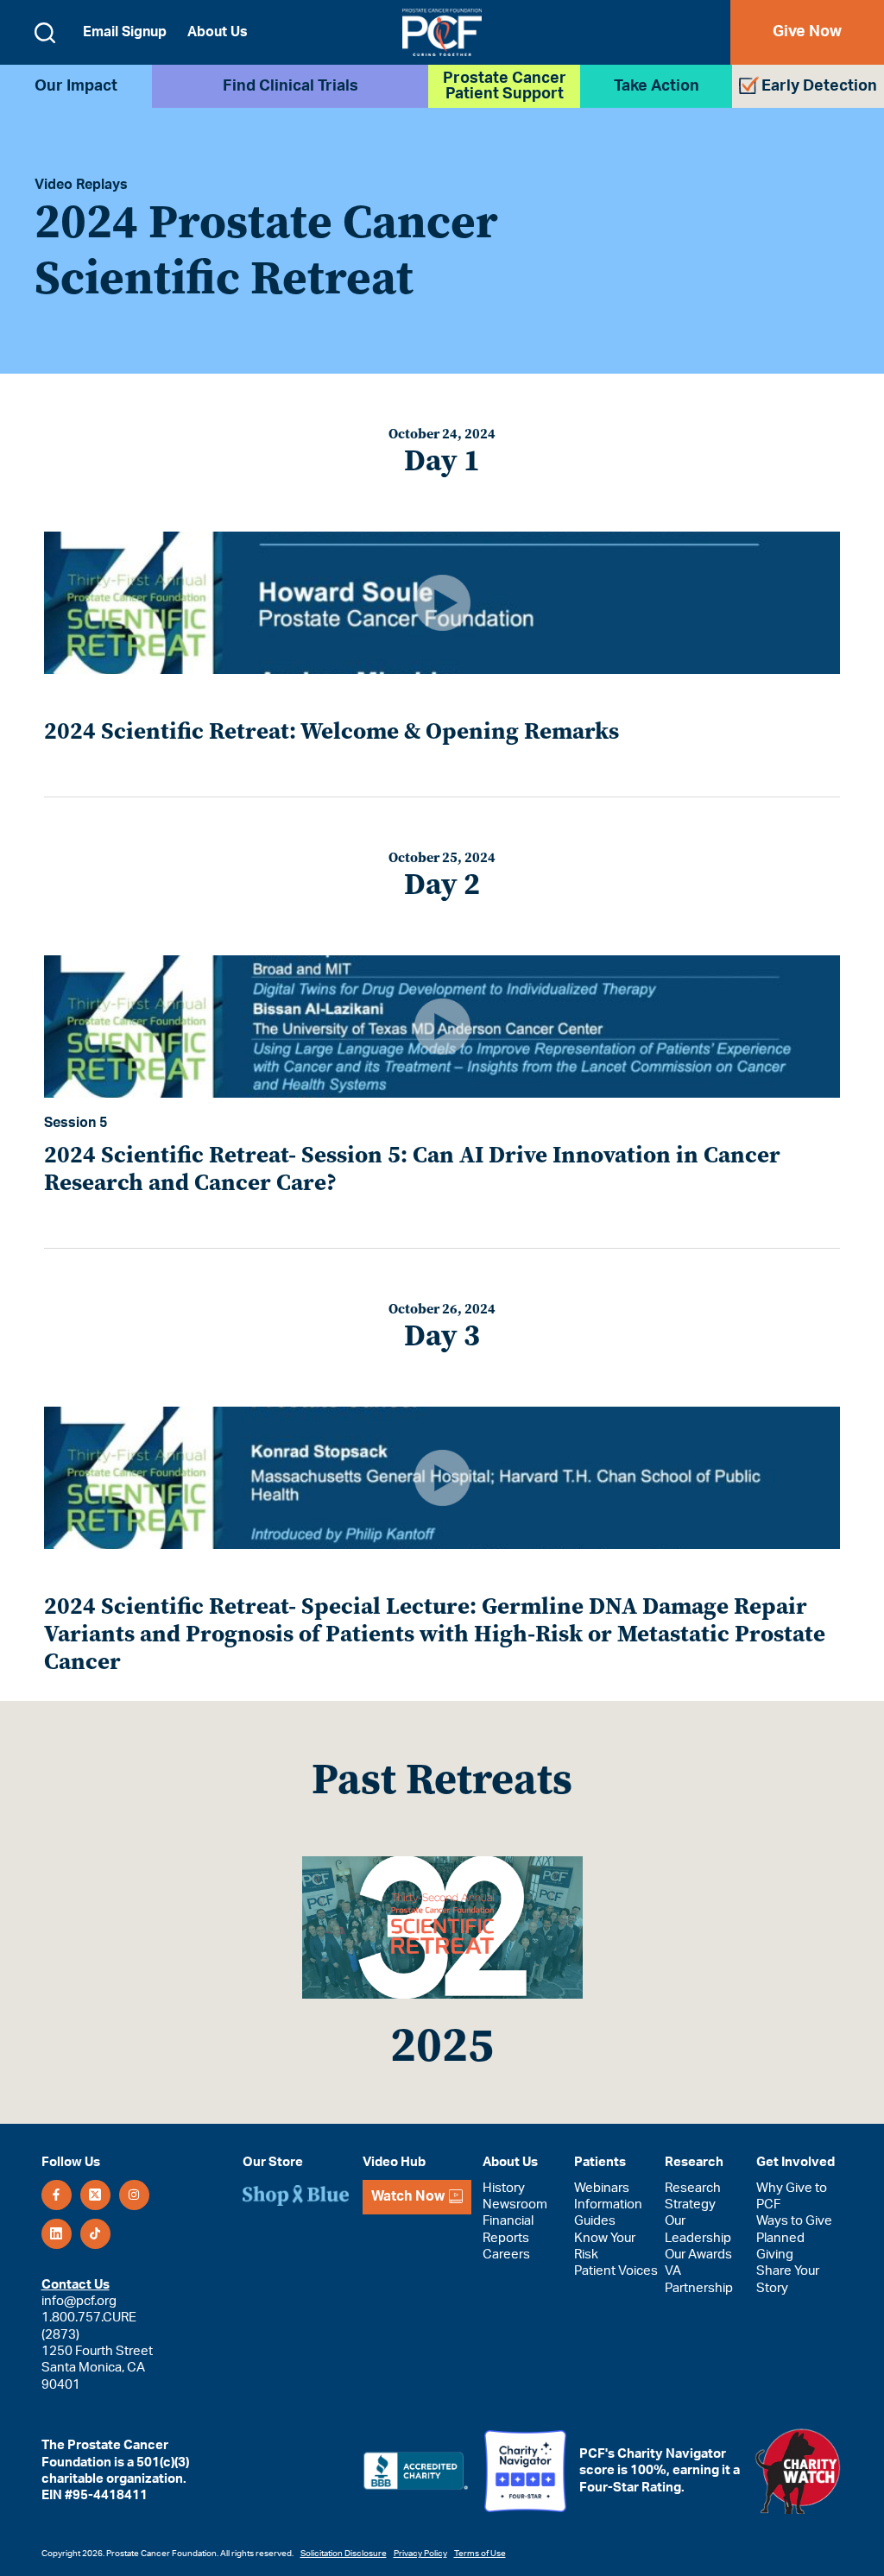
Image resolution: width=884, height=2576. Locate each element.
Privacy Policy (420, 2554)
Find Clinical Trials (290, 86)
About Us (218, 32)
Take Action (657, 86)
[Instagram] (134, 2195)
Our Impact (76, 86)
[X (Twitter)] (95, 2195)
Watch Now (408, 2196)
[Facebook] (57, 2195)
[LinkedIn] (57, 2234)
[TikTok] (95, 2234)
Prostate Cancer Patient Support (505, 86)
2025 (442, 2044)
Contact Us (76, 2285)
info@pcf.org (79, 2301)
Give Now (807, 32)
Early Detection (819, 86)
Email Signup (125, 32)
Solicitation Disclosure (344, 2554)
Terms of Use (480, 2554)
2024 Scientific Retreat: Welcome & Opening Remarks (331, 731)
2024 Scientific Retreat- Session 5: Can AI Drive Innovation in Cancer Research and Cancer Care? (412, 1168)
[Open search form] (45, 33)
